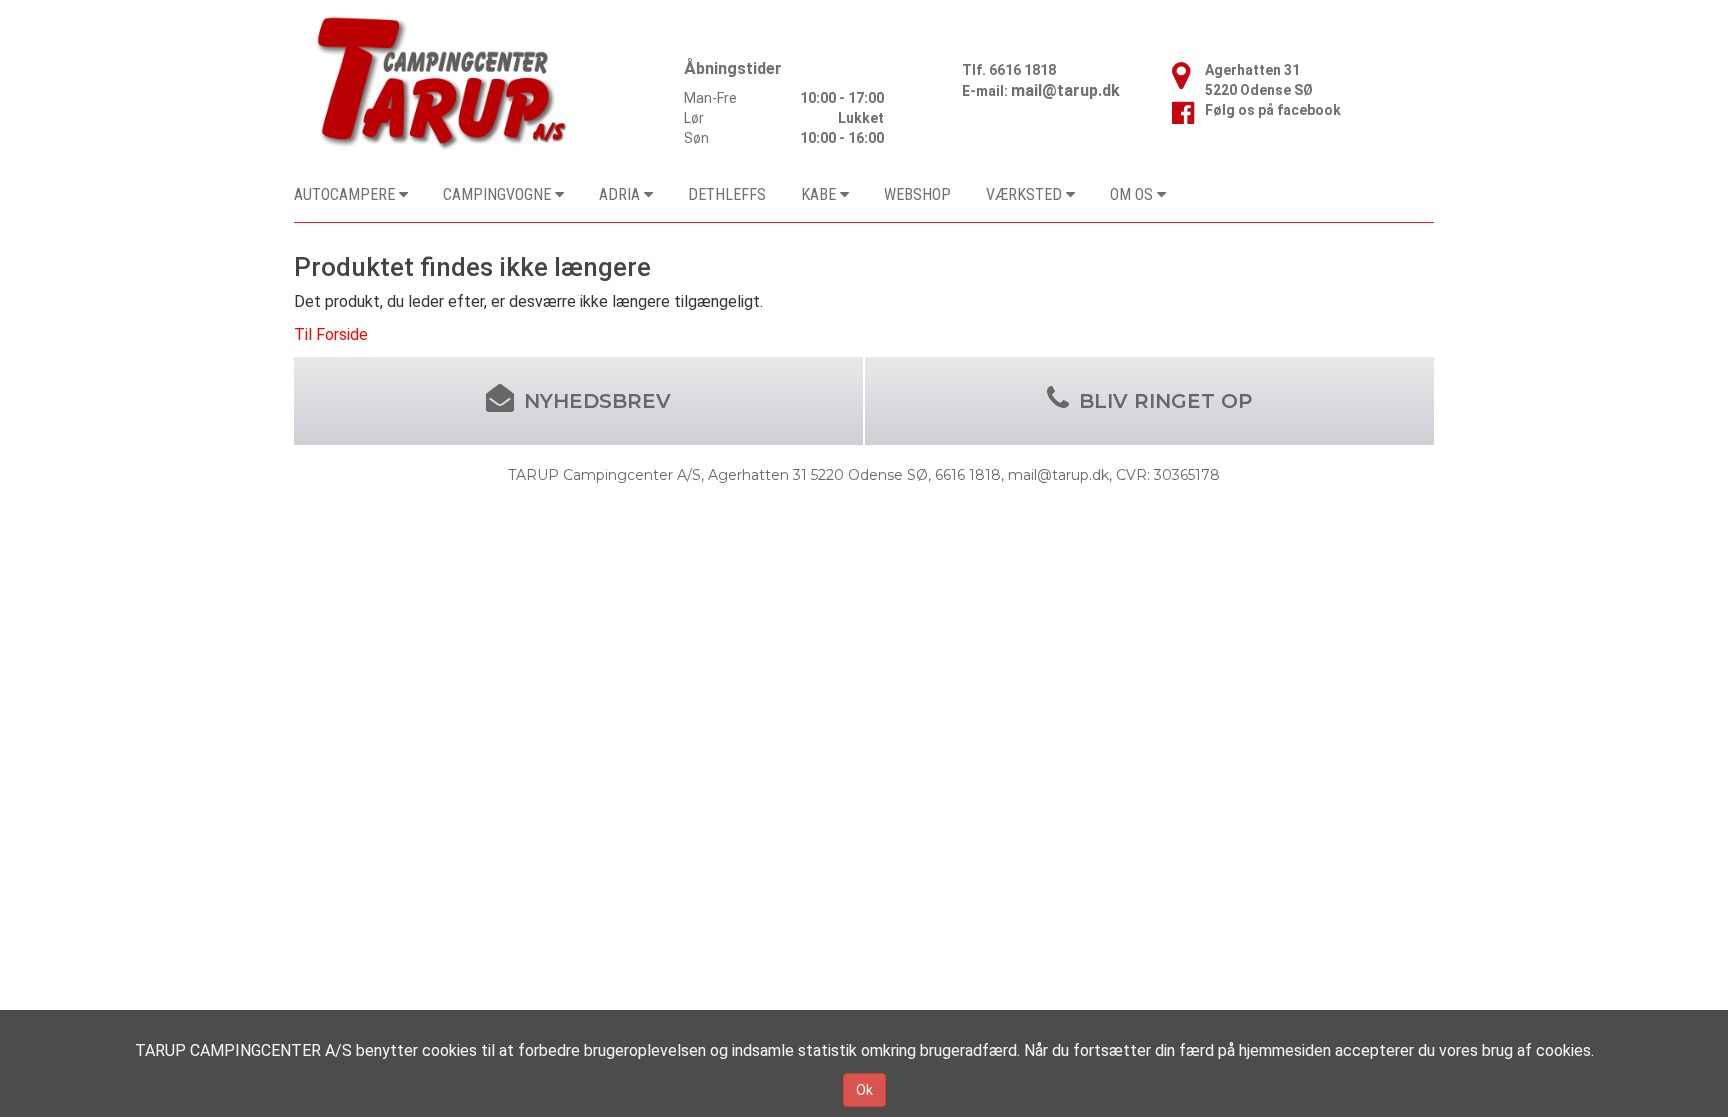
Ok (864, 1090)
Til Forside (331, 334)
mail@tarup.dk (1065, 90)
